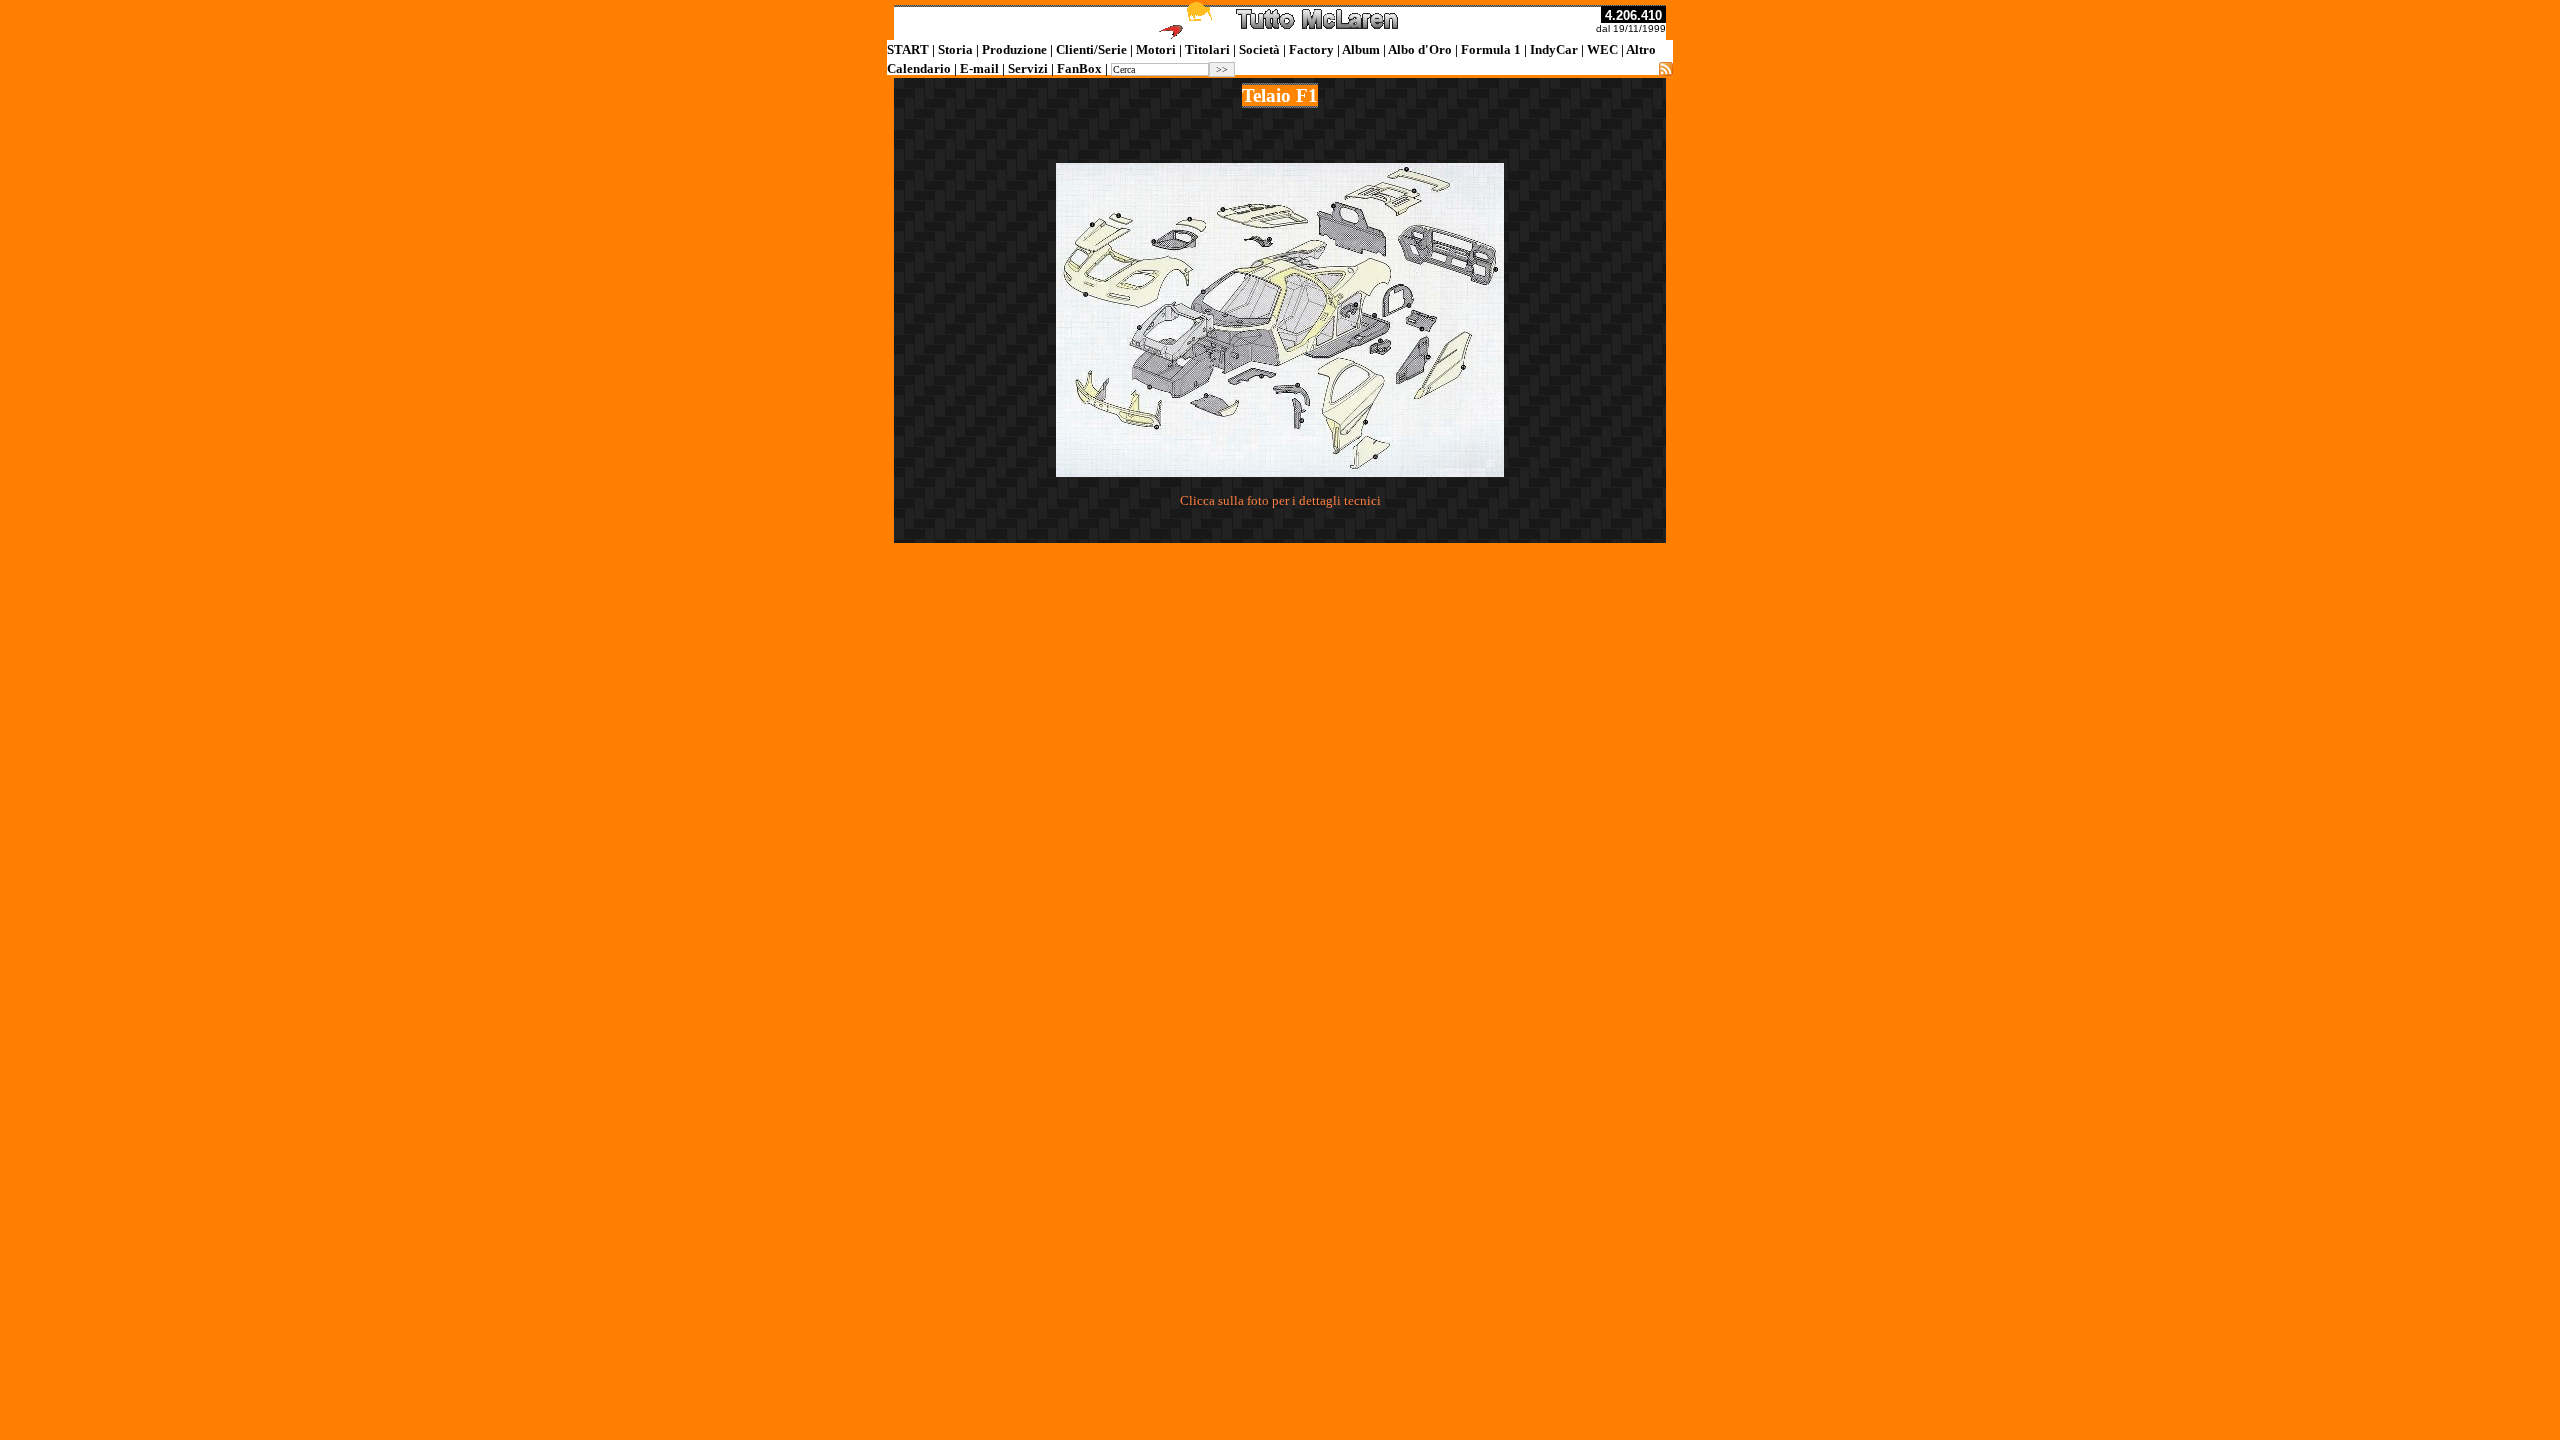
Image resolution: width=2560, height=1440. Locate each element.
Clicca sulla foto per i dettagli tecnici (1280, 500)
